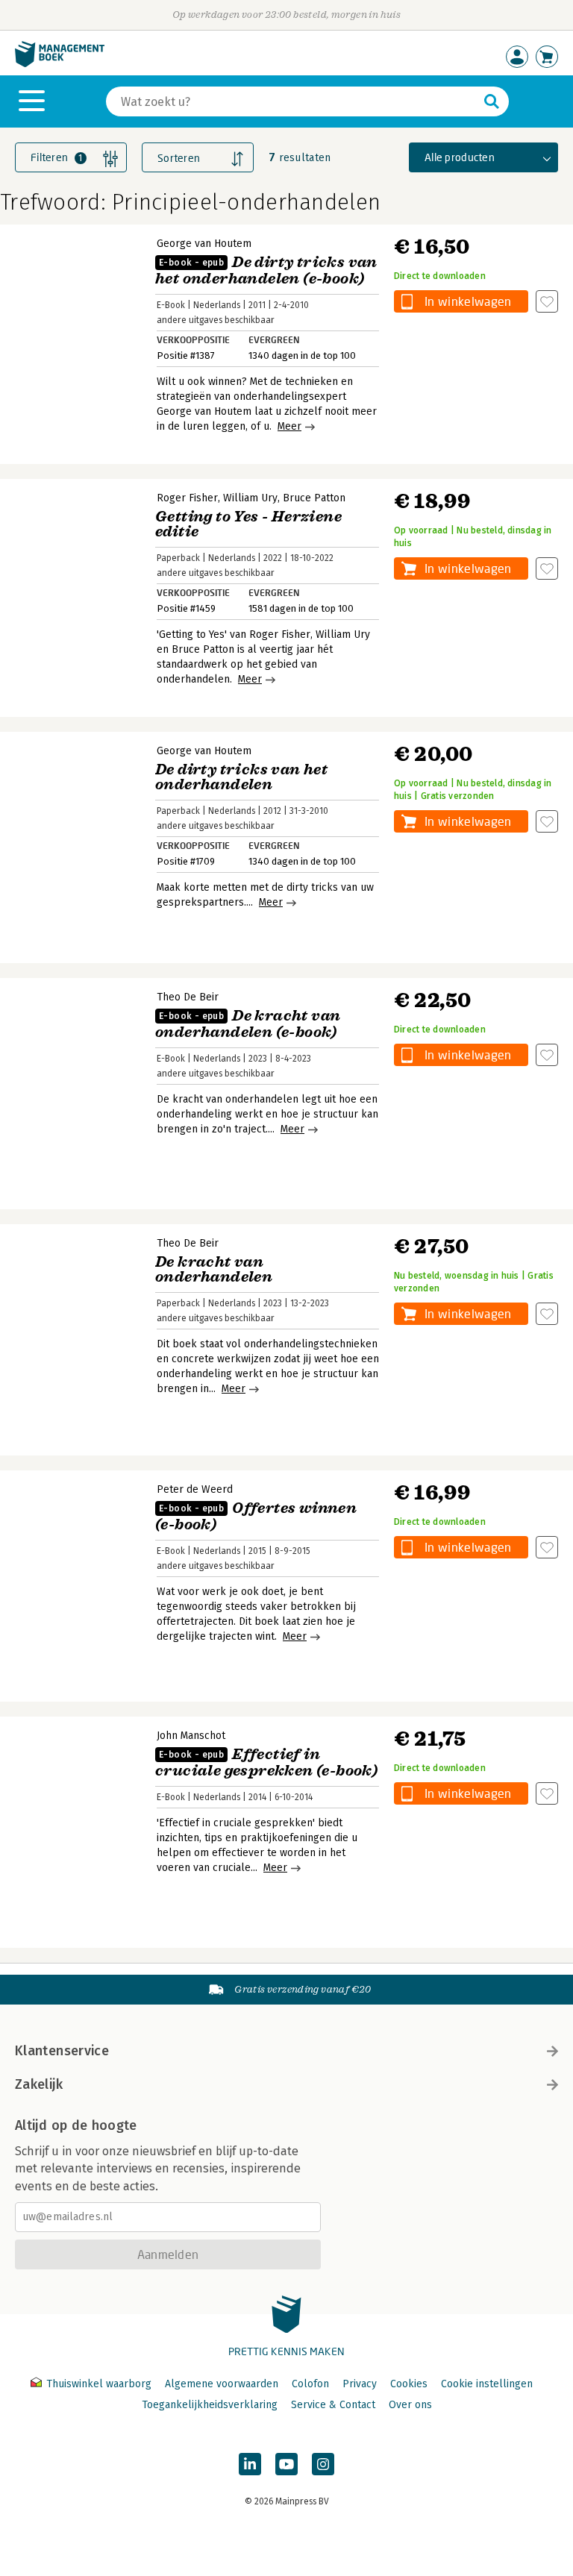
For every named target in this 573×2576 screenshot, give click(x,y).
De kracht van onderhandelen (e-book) (248, 1024)
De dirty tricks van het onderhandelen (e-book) (266, 270)
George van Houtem (204, 244)
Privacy (360, 2384)
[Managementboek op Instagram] (323, 2464)
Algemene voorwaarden (222, 2384)
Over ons (410, 2405)
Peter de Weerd (195, 1489)
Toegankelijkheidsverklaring (210, 2405)
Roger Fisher (187, 498)
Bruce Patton (314, 498)
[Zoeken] (492, 101)
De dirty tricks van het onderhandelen (241, 777)
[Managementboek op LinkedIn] (250, 2464)
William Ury (250, 498)
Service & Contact (333, 2405)
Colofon (310, 2384)
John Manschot (191, 1736)
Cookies (409, 2384)
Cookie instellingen (487, 2384)
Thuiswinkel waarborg (99, 2384)
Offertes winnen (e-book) (256, 1516)
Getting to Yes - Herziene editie (248, 524)
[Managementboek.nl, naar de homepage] (60, 64)
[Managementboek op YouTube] (286, 2464)
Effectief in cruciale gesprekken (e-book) (266, 1762)
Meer (289, 426)
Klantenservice (62, 2051)
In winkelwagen (468, 301)
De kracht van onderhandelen (214, 1269)
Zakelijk (39, 2084)
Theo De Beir (188, 997)
